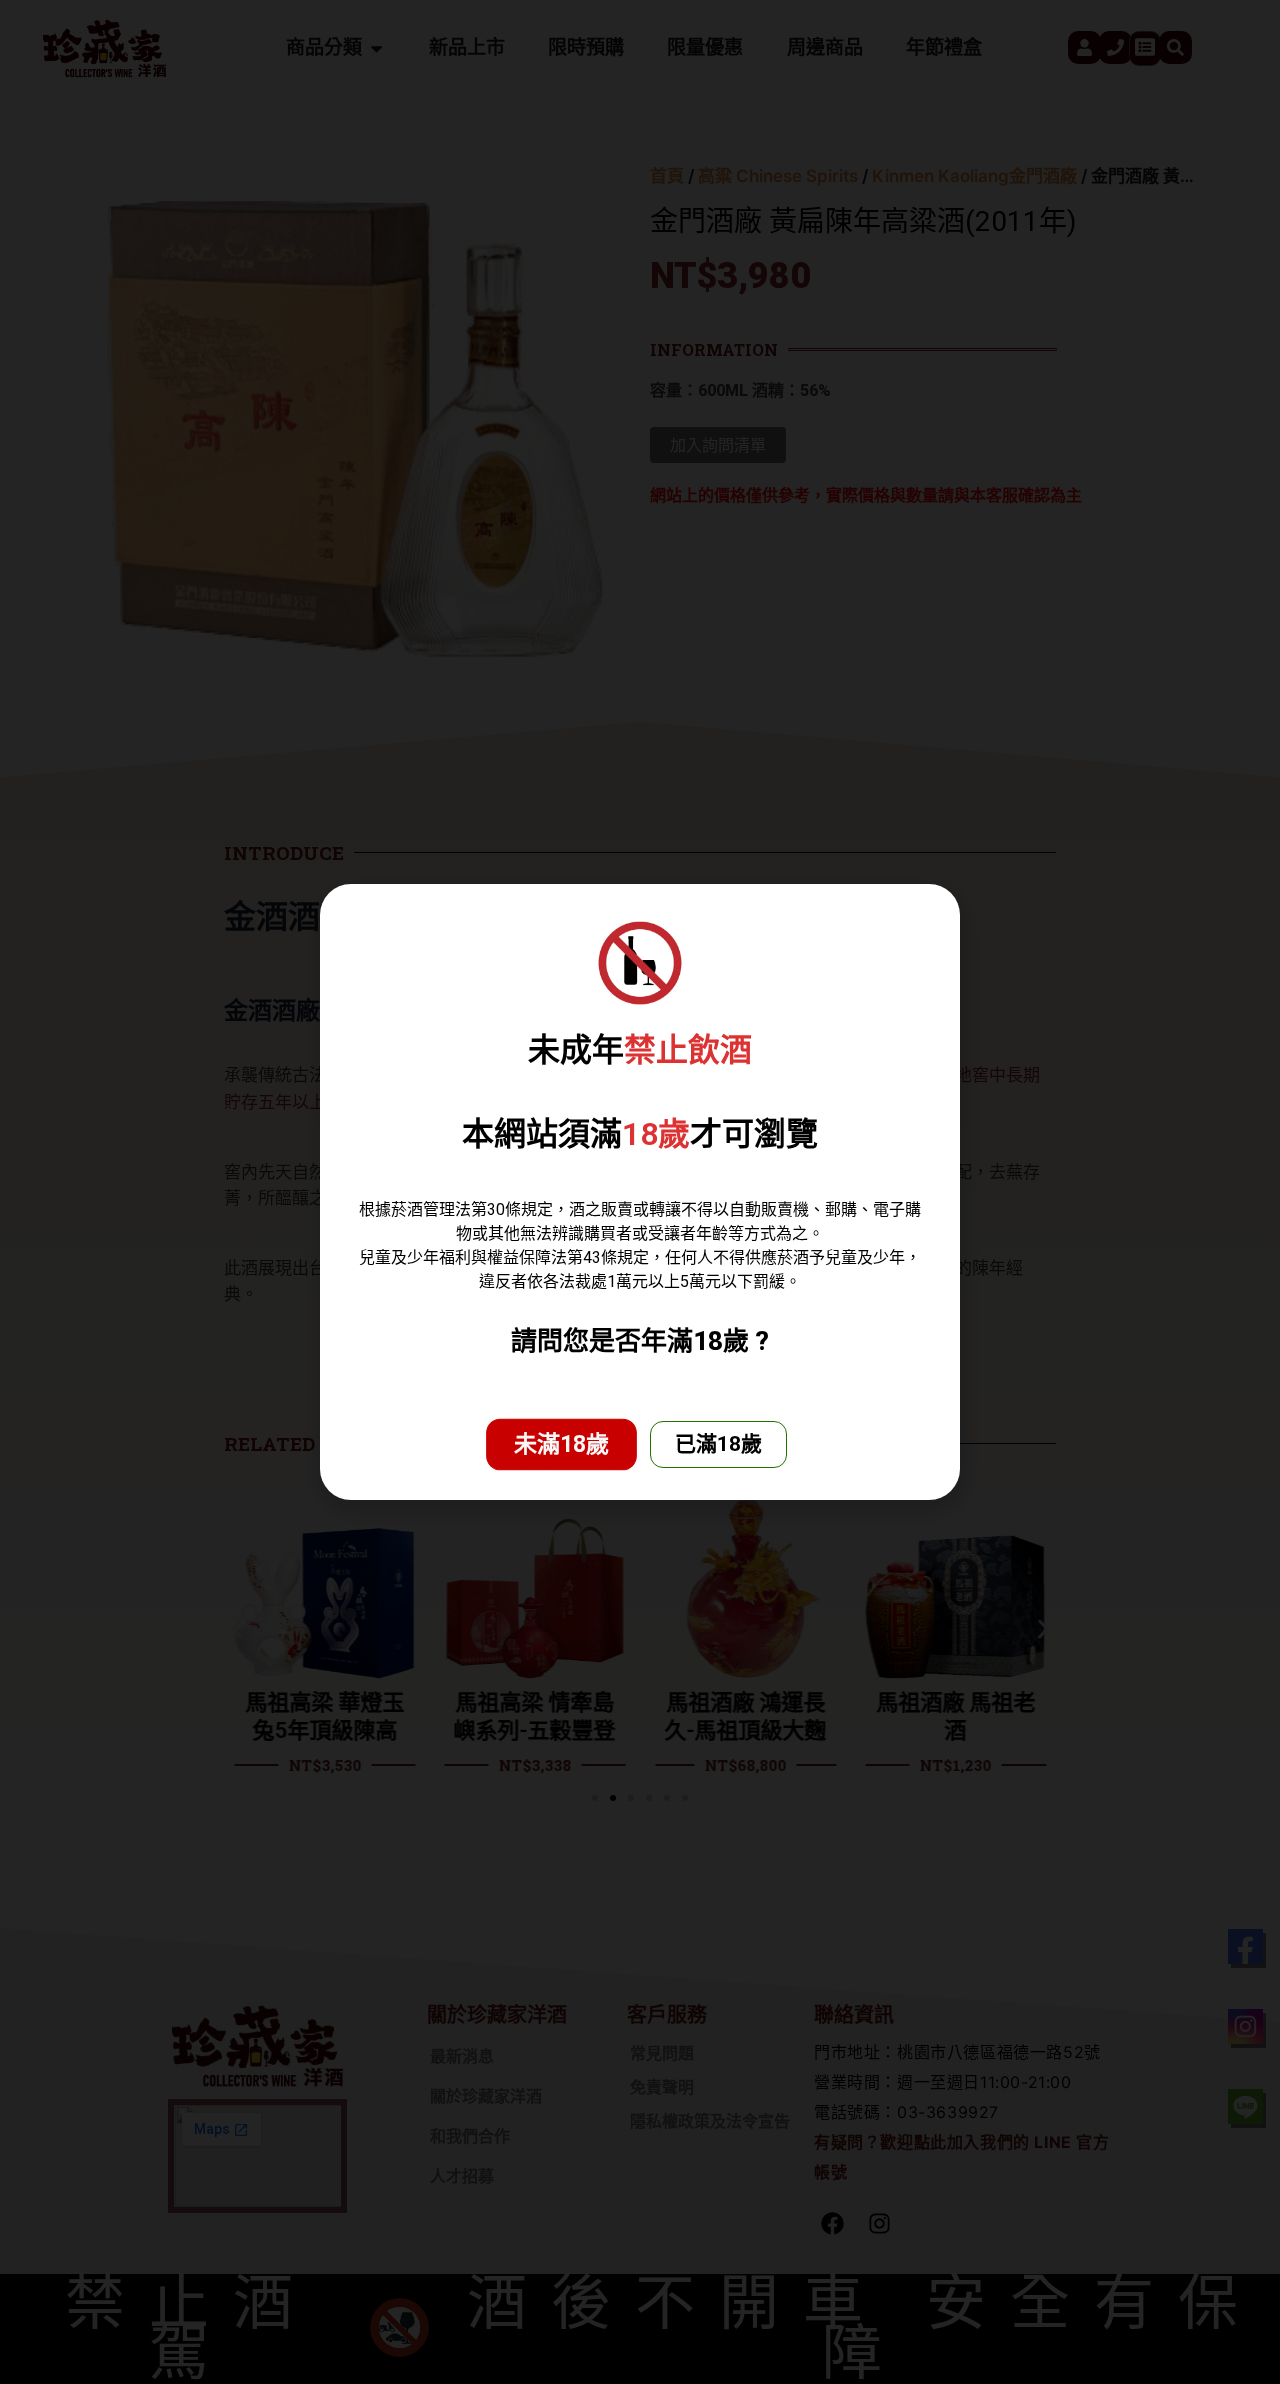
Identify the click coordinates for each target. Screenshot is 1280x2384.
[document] (640, 1192)
